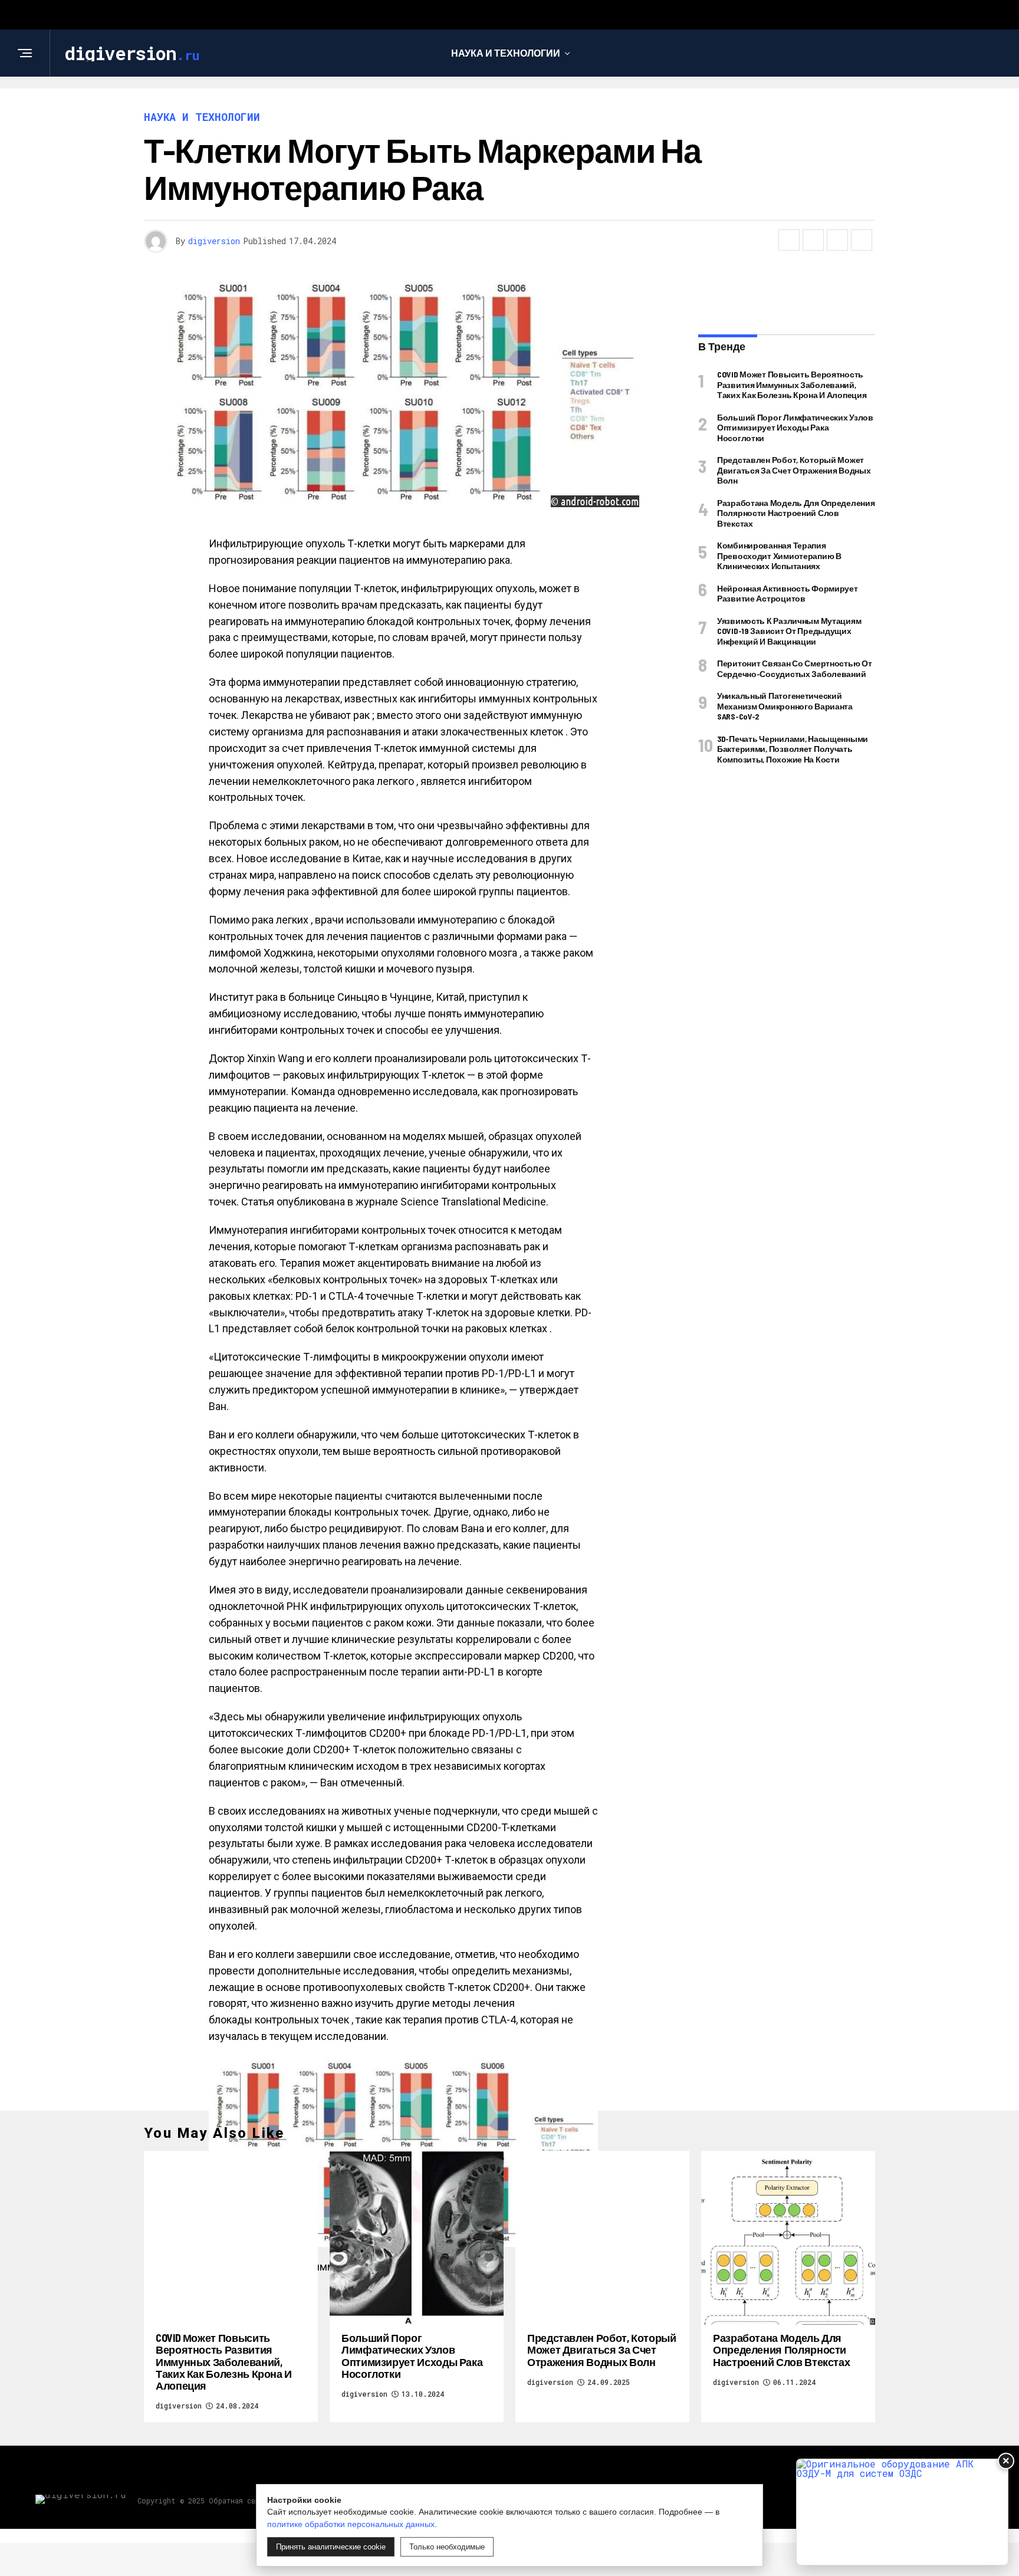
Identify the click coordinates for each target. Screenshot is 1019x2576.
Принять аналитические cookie (331, 2547)
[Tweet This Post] (813, 240)
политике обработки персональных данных (351, 2524)
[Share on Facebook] (789, 240)
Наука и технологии (506, 53)
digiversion (214, 241)
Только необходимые (447, 2547)
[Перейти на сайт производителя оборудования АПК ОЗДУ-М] (902, 2512)
